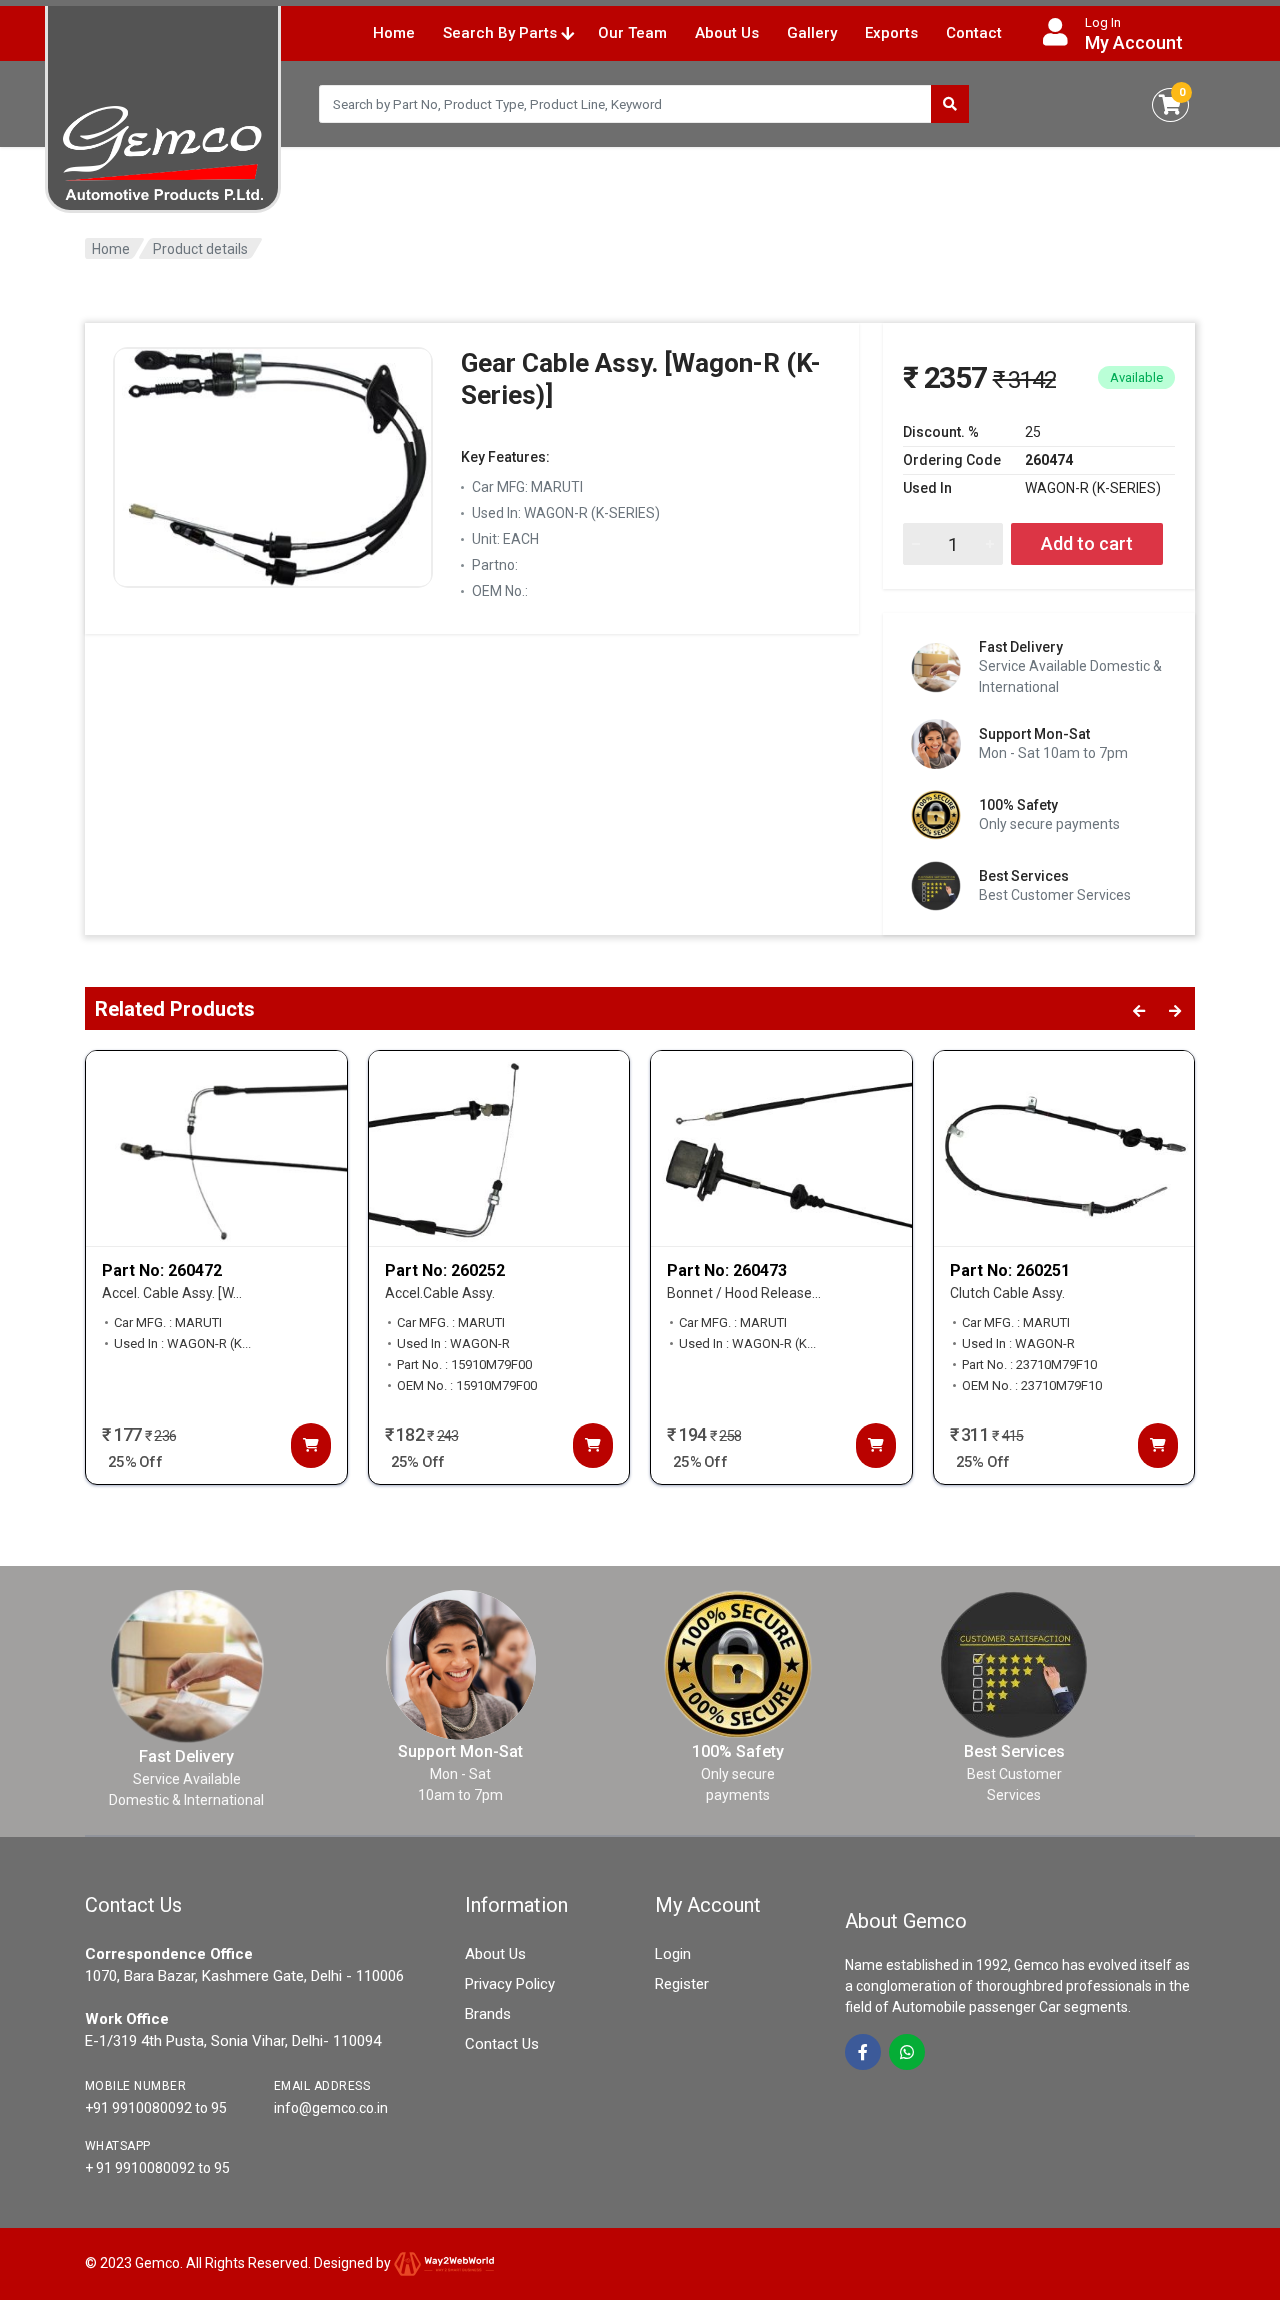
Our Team (632, 33)
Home (394, 33)
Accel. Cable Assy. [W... (172, 1293)
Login (673, 1954)
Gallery (812, 33)
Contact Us (502, 2044)
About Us (727, 33)
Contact (974, 33)
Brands (488, 2014)
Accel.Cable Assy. (440, 1293)
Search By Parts (502, 33)
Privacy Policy (510, 1984)
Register (682, 1984)
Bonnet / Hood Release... (744, 1293)
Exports (891, 33)
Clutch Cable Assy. (1007, 1293)
